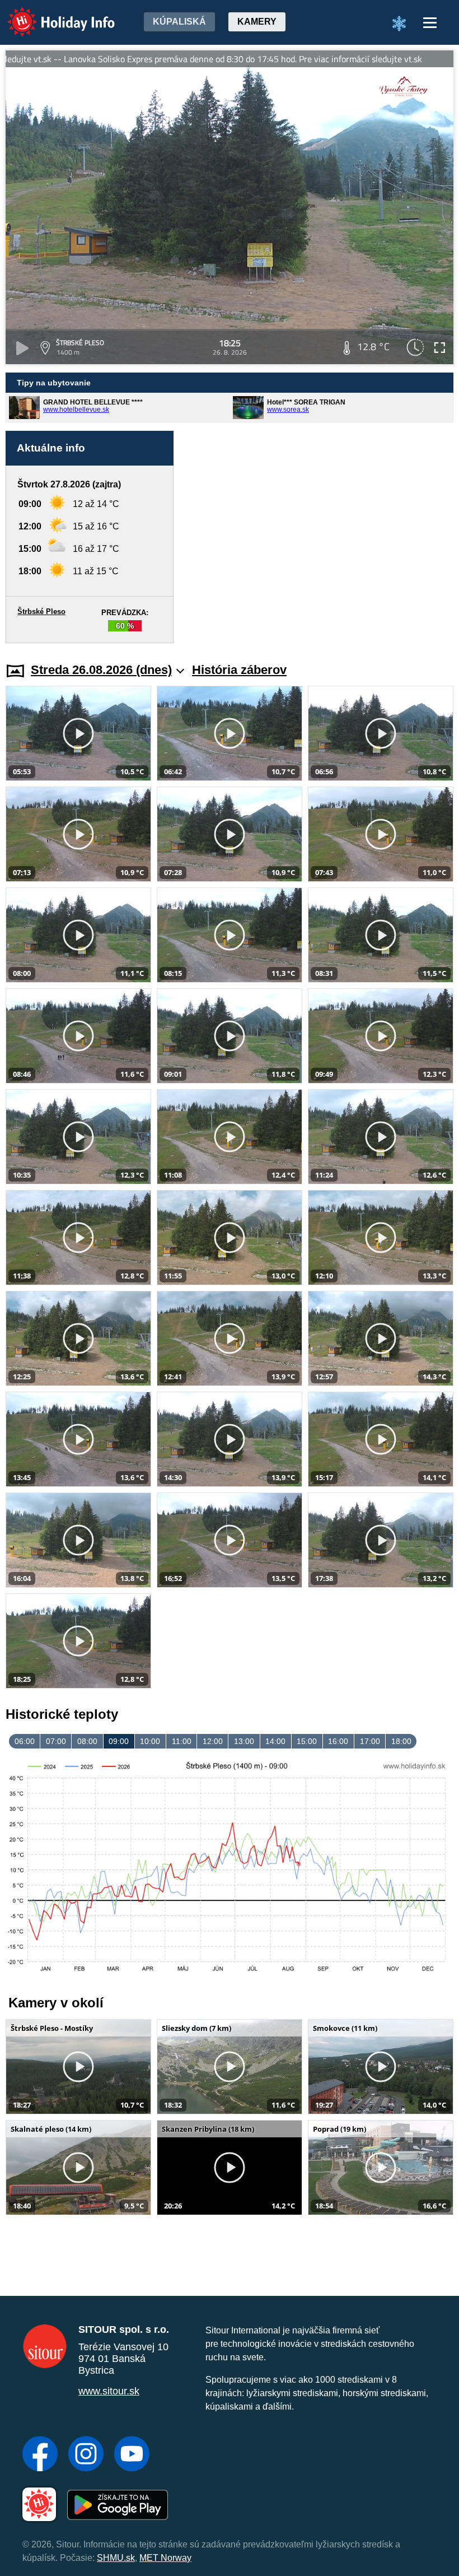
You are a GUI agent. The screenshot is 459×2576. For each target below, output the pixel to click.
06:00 (25, 1741)
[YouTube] (132, 2455)
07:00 (56, 1741)
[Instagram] (86, 2455)
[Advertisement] (319, 537)
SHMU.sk (116, 2558)
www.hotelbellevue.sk (76, 410)
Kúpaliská (179, 22)
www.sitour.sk (109, 2391)
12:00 (213, 1741)
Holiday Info (51, 14)
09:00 (119, 1741)
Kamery (257, 22)
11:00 (182, 1741)
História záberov (239, 670)
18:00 (401, 1741)
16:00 (338, 1741)
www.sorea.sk (288, 410)
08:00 (87, 1741)
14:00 (275, 1741)
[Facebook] (40, 2455)
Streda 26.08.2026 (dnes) (101, 670)
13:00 (244, 1741)
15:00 (307, 1741)
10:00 (150, 1741)
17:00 (370, 1741)
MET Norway (165, 2558)
